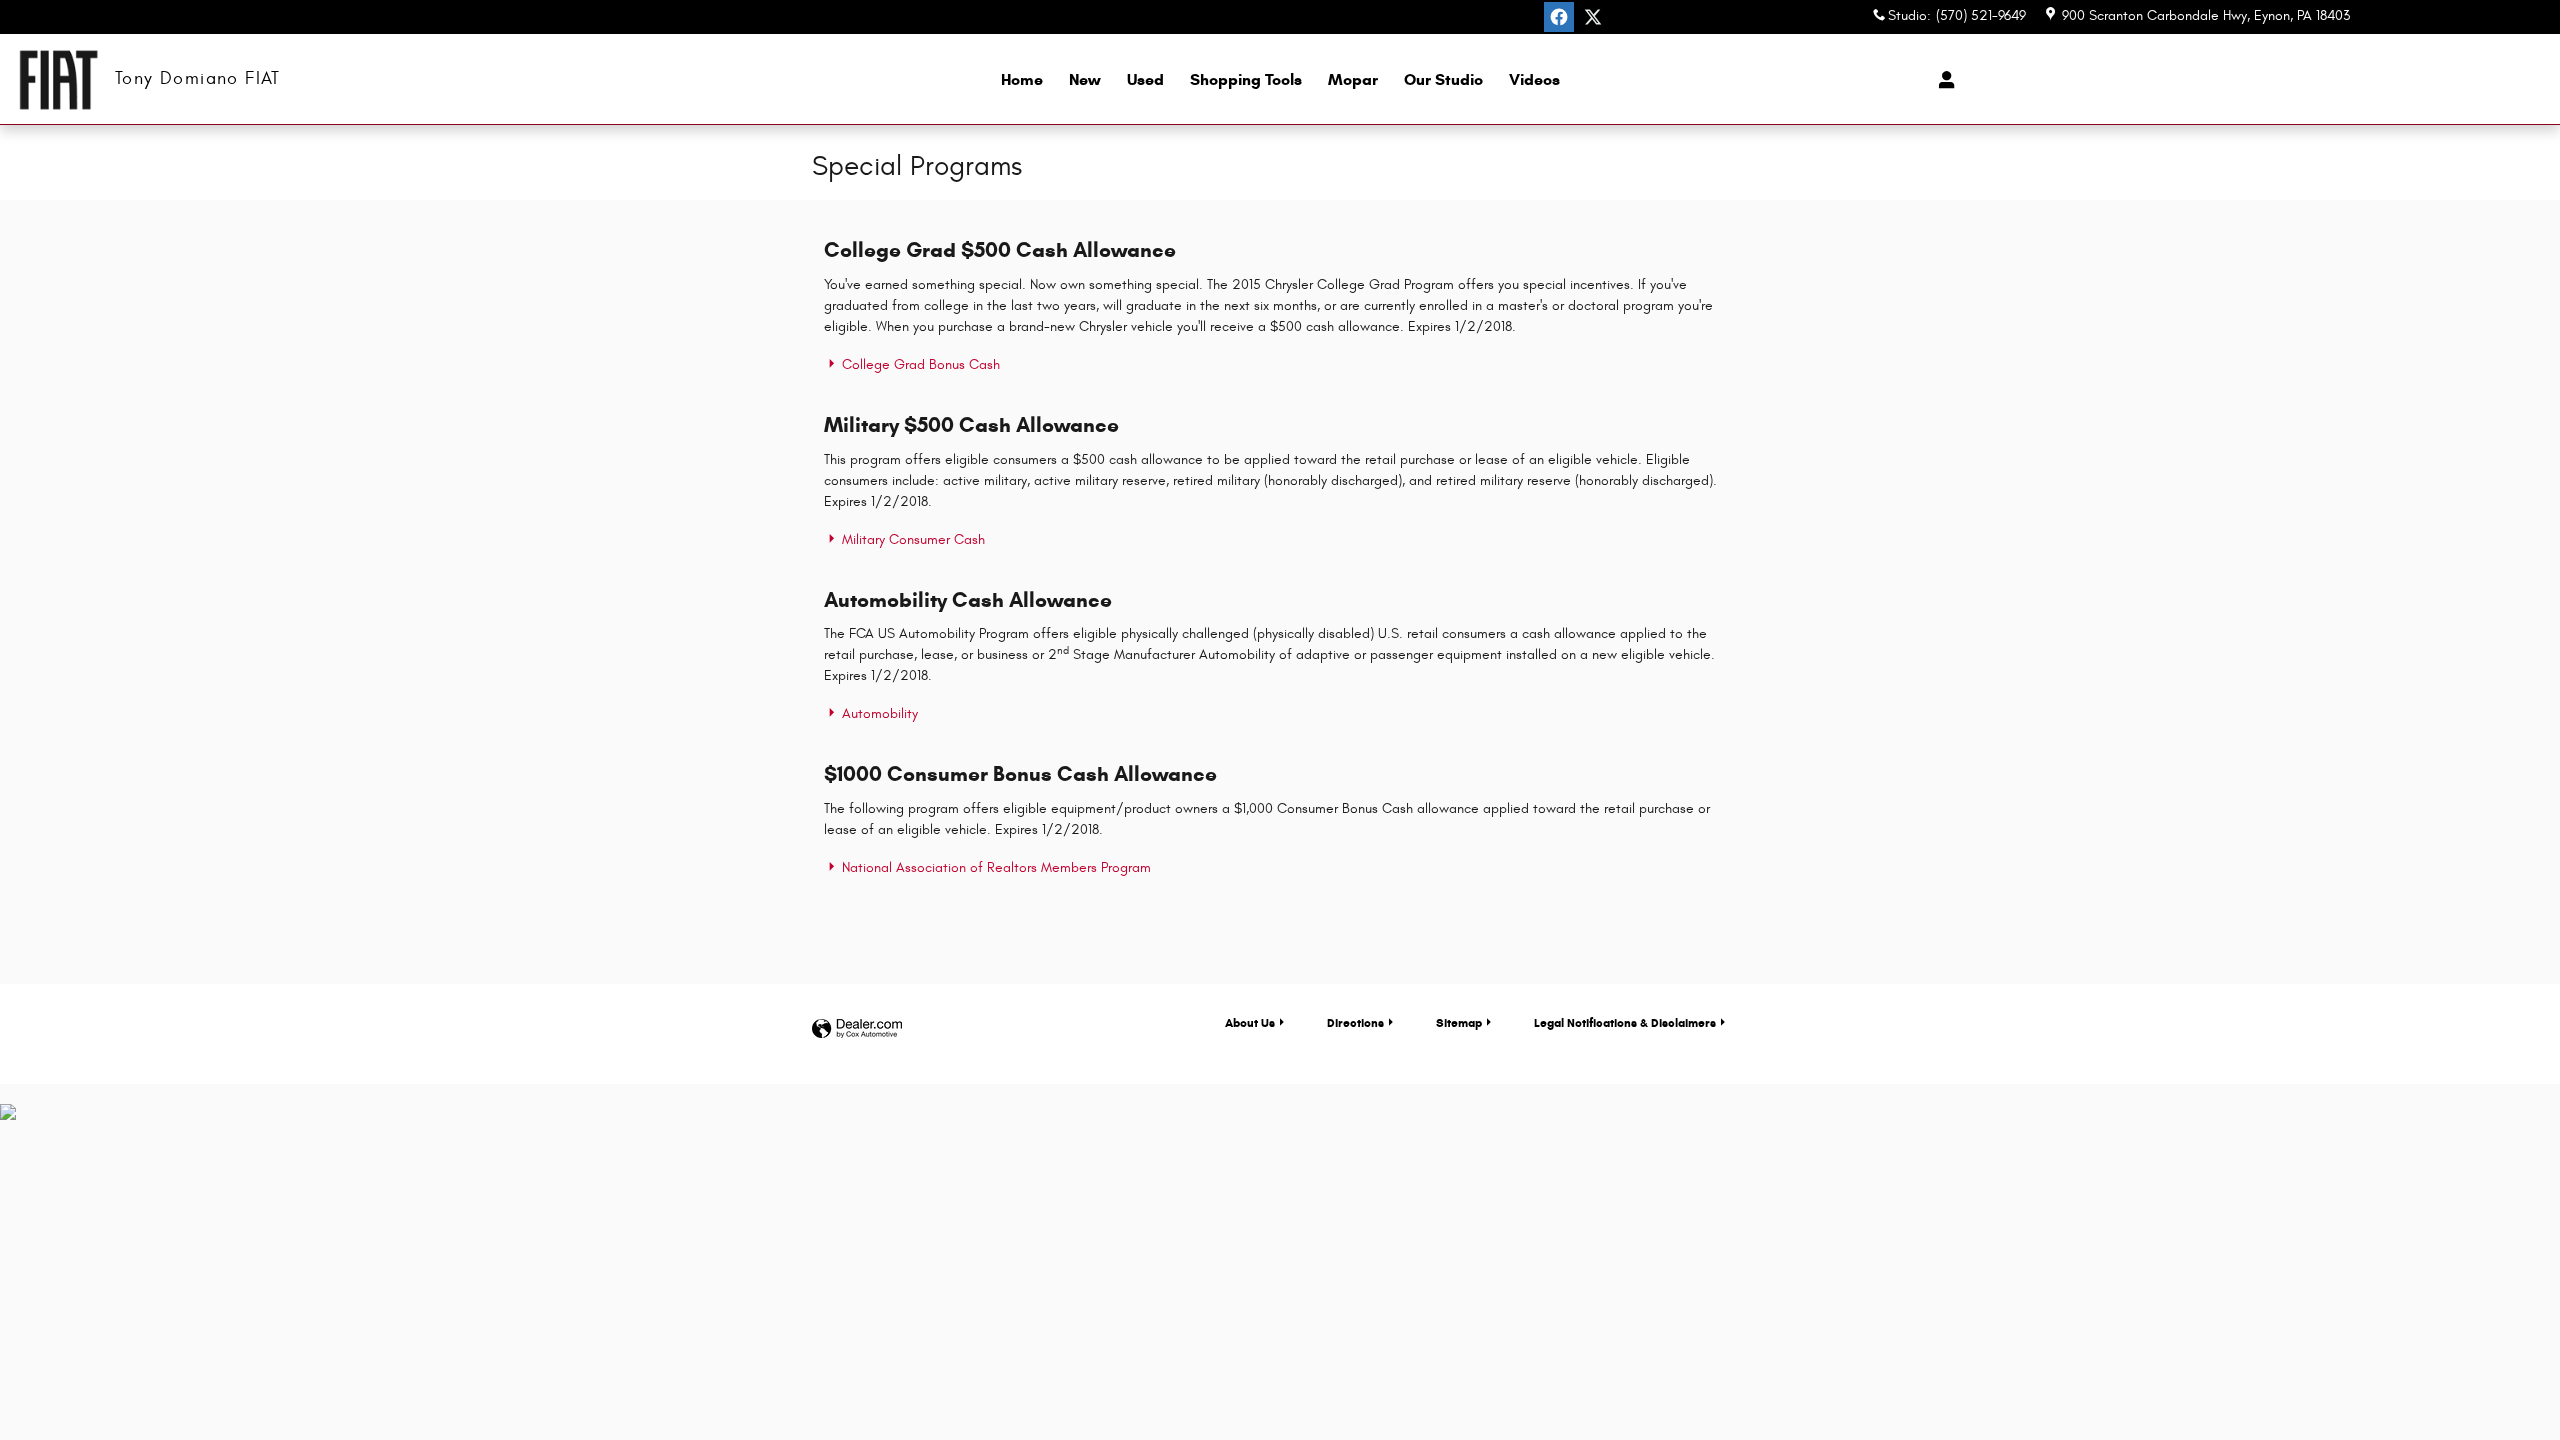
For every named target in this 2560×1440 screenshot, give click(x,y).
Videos (1534, 79)
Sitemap (1459, 1022)
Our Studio (1443, 79)
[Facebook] (1559, 17)
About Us (1250, 1022)
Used (1145, 79)
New (1085, 79)
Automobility (878, 713)
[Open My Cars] (1941, 80)
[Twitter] (1593, 17)
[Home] (57, 79)
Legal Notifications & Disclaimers (1625, 1022)
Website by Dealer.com (857, 1029)
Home (1022, 79)
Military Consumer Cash (911, 539)
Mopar (1353, 79)
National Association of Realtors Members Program (994, 867)
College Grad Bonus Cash (919, 364)
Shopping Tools (1246, 79)
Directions (1355, 1022)
